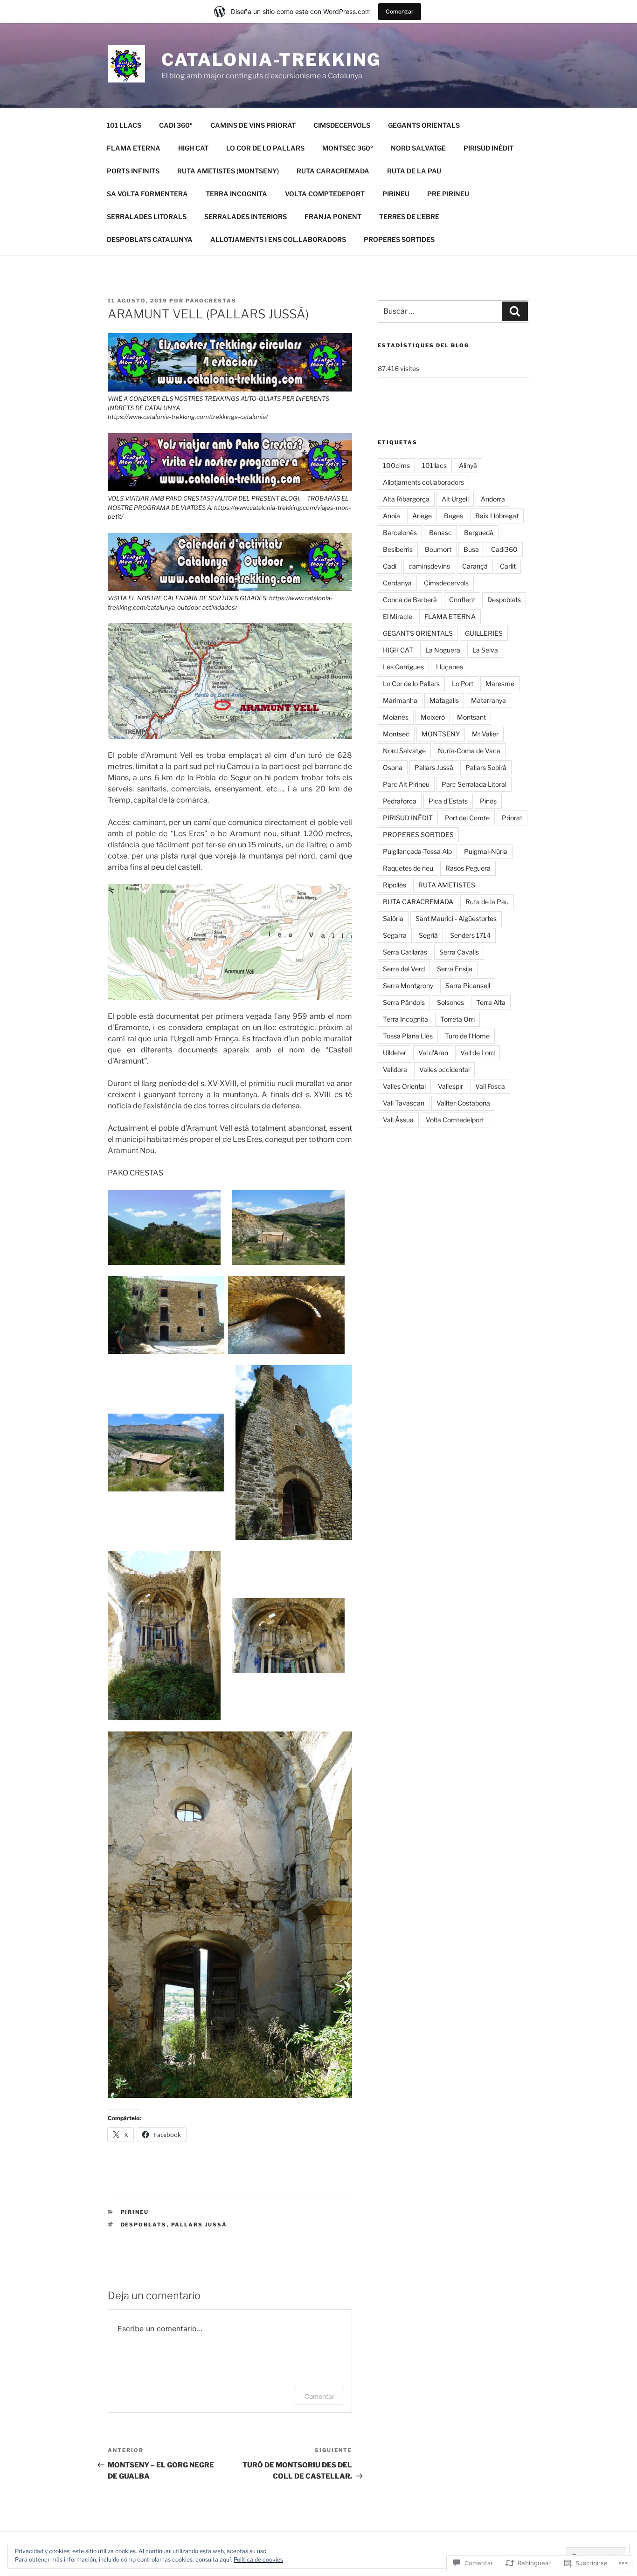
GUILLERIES (484, 633)
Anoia (391, 516)
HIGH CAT (193, 148)
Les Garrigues (403, 667)
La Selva (485, 650)
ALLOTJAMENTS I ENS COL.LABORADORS (278, 239)
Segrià (428, 935)
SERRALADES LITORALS (147, 216)
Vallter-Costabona (463, 1103)
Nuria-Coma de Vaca (469, 751)
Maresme (500, 683)
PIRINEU (396, 194)
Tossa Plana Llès (408, 1036)
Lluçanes (450, 667)
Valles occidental (444, 1069)
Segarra (395, 935)
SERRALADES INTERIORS (246, 216)
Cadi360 (504, 549)
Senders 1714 (470, 935)
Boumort (438, 549)
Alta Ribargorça (406, 499)
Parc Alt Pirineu (406, 784)
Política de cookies (258, 2559)
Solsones (450, 1002)
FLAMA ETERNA (134, 148)
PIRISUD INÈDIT (488, 148)
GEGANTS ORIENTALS (424, 125)
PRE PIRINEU (448, 194)
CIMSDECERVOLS (342, 125)
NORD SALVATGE (418, 148)
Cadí (390, 566)
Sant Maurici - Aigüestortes (456, 918)
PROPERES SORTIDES (399, 239)
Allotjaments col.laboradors (423, 482)
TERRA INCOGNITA (236, 194)
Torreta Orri (457, 1019)
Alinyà (468, 465)
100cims (396, 465)
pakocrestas (211, 301)
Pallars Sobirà (486, 767)
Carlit (508, 566)
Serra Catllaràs (405, 952)
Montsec (396, 734)
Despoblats (144, 2225)
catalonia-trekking (271, 60)
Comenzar (400, 11)
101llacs (434, 465)
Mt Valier (485, 734)
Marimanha (400, 700)
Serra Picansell (468, 986)
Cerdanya (397, 583)
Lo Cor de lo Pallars (411, 683)
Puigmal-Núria (486, 851)
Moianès (396, 717)
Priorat (512, 818)
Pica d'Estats (448, 801)
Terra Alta (491, 1002)
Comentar (319, 2396)
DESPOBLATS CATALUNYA (150, 239)
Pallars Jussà (199, 2225)
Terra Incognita (405, 1019)
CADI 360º (176, 125)
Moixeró (433, 717)
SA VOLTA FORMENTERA (147, 194)
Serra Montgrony (408, 986)
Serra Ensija (455, 969)
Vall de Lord (478, 1053)
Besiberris (398, 549)
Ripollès (395, 885)
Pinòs (488, 801)
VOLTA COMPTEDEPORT (325, 194)
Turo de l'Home (467, 1036)
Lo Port (463, 683)
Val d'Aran (433, 1053)
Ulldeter (395, 1053)
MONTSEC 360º (348, 148)
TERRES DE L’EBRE (409, 216)
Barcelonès (400, 532)
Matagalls (444, 700)
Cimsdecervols (446, 583)
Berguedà (479, 532)
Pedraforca (400, 801)
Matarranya (488, 700)
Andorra (493, 499)
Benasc (440, 532)
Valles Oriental (404, 1086)
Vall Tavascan (404, 1103)
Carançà (475, 566)
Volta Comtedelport (455, 1120)
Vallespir (450, 1086)
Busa (471, 549)
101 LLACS (124, 125)
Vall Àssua (398, 1120)
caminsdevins (429, 566)
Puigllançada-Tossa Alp (417, 851)
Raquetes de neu (408, 868)
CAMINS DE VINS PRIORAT (253, 125)
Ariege (422, 516)
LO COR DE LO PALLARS (265, 148)
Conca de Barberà (410, 600)
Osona (393, 767)
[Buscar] (515, 311)
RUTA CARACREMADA (333, 171)
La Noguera (443, 650)
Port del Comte (467, 818)
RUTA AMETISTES (447, 885)
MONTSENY (441, 734)
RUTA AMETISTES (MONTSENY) (228, 171)
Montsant (471, 717)
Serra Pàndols (404, 1002)
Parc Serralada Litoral (474, 784)
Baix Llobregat (497, 516)
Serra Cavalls (459, 952)
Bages (454, 516)
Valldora (395, 1069)
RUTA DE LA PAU (414, 171)
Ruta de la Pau (487, 902)
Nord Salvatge (404, 751)
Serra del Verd (404, 969)
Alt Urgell (455, 499)
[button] (164, 1228)
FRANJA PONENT (333, 216)
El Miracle (398, 616)
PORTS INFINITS (133, 171)
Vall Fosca (490, 1086)
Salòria (393, 918)
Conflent (462, 600)
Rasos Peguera (468, 868)
